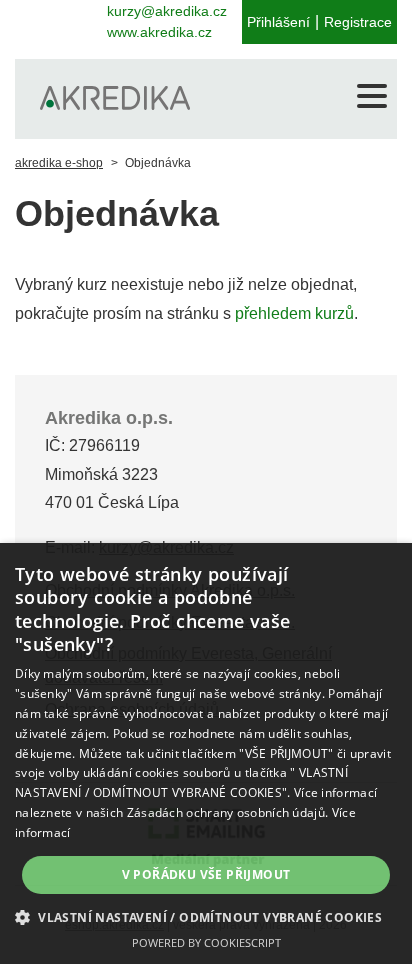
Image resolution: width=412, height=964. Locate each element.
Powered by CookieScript (206, 942)
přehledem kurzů (294, 313)
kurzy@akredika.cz (167, 11)
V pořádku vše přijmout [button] (206, 874)
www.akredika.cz (159, 32)
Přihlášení (278, 22)
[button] (206, 917)
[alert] (206, 753)
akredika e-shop (59, 163)
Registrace (358, 22)
